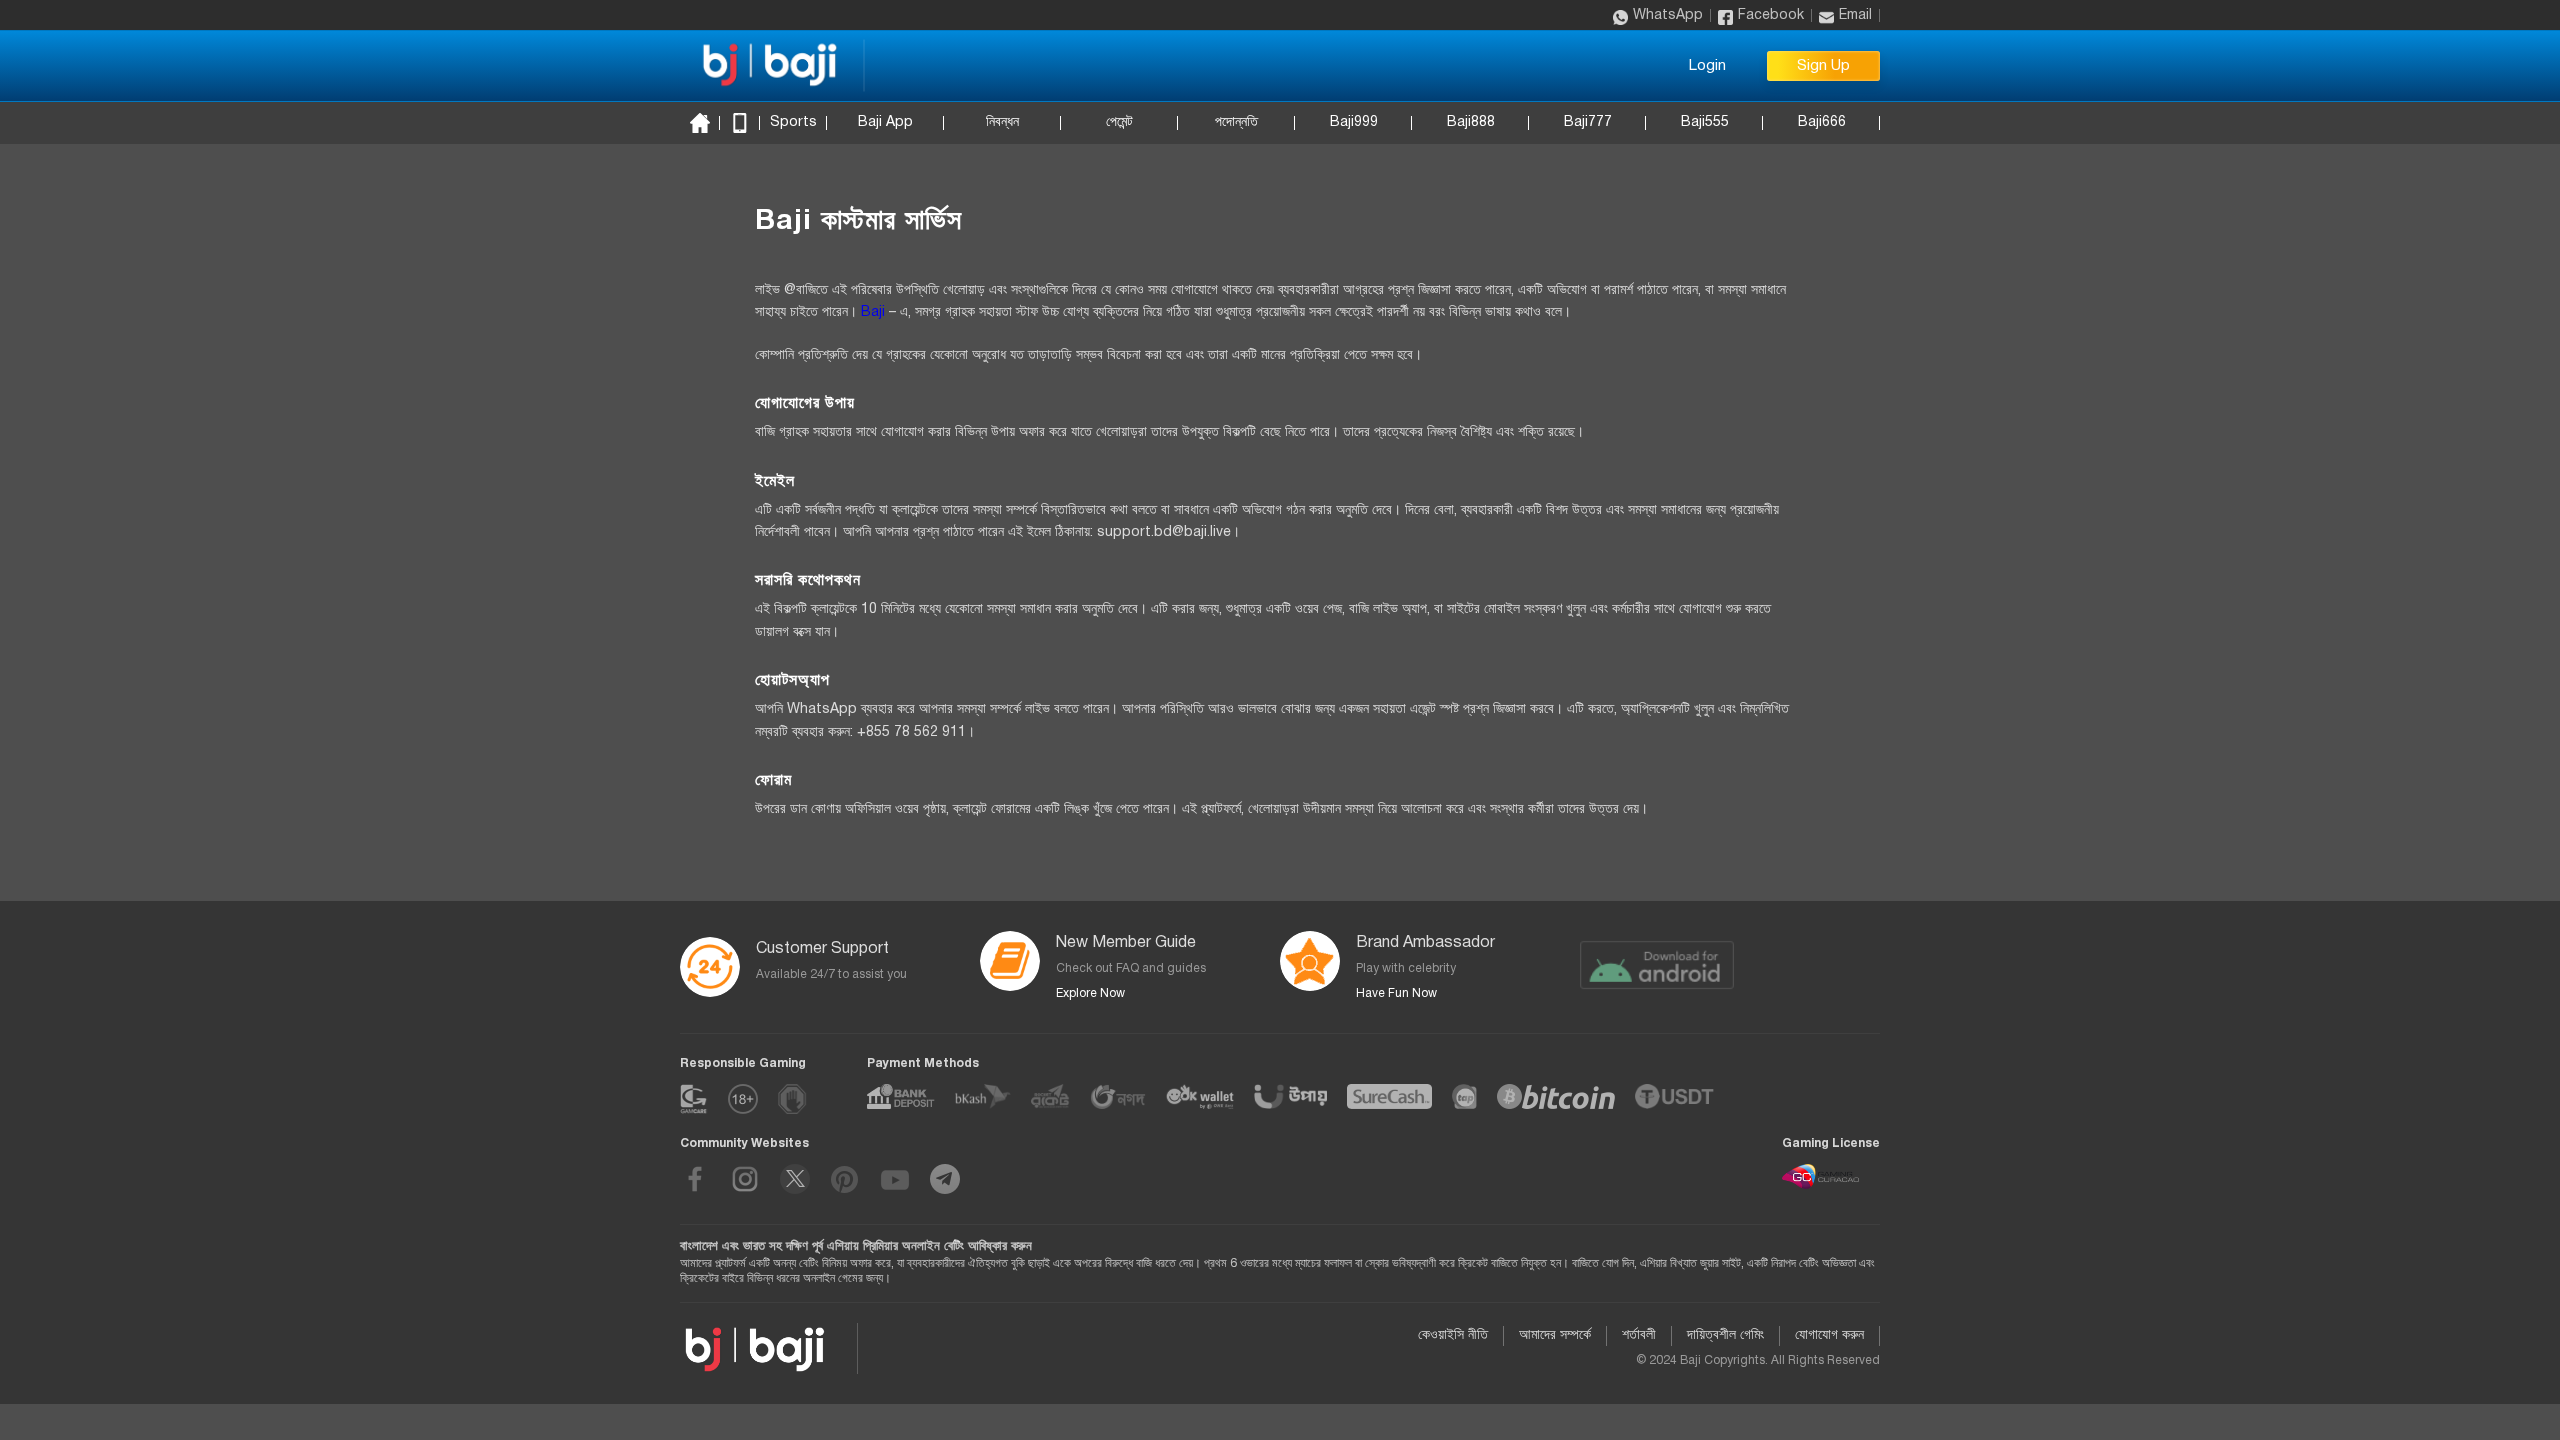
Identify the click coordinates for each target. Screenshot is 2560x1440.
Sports (793, 122)
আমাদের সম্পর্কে (1555, 1335)
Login (1707, 66)
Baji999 (1354, 122)
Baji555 (1705, 122)
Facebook (1771, 15)
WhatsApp (1668, 15)
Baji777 (1588, 122)
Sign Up (1823, 66)
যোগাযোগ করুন (1829, 1335)
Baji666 (1822, 122)
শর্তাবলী (1639, 1335)
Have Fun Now (1396, 993)
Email (1855, 15)
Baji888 (1471, 122)
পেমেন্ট (1119, 122)
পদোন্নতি (1236, 122)
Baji (873, 312)
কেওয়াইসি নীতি (1453, 1335)
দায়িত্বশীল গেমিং (1725, 1335)
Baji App (885, 122)
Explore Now (1090, 993)
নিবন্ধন (1002, 122)
